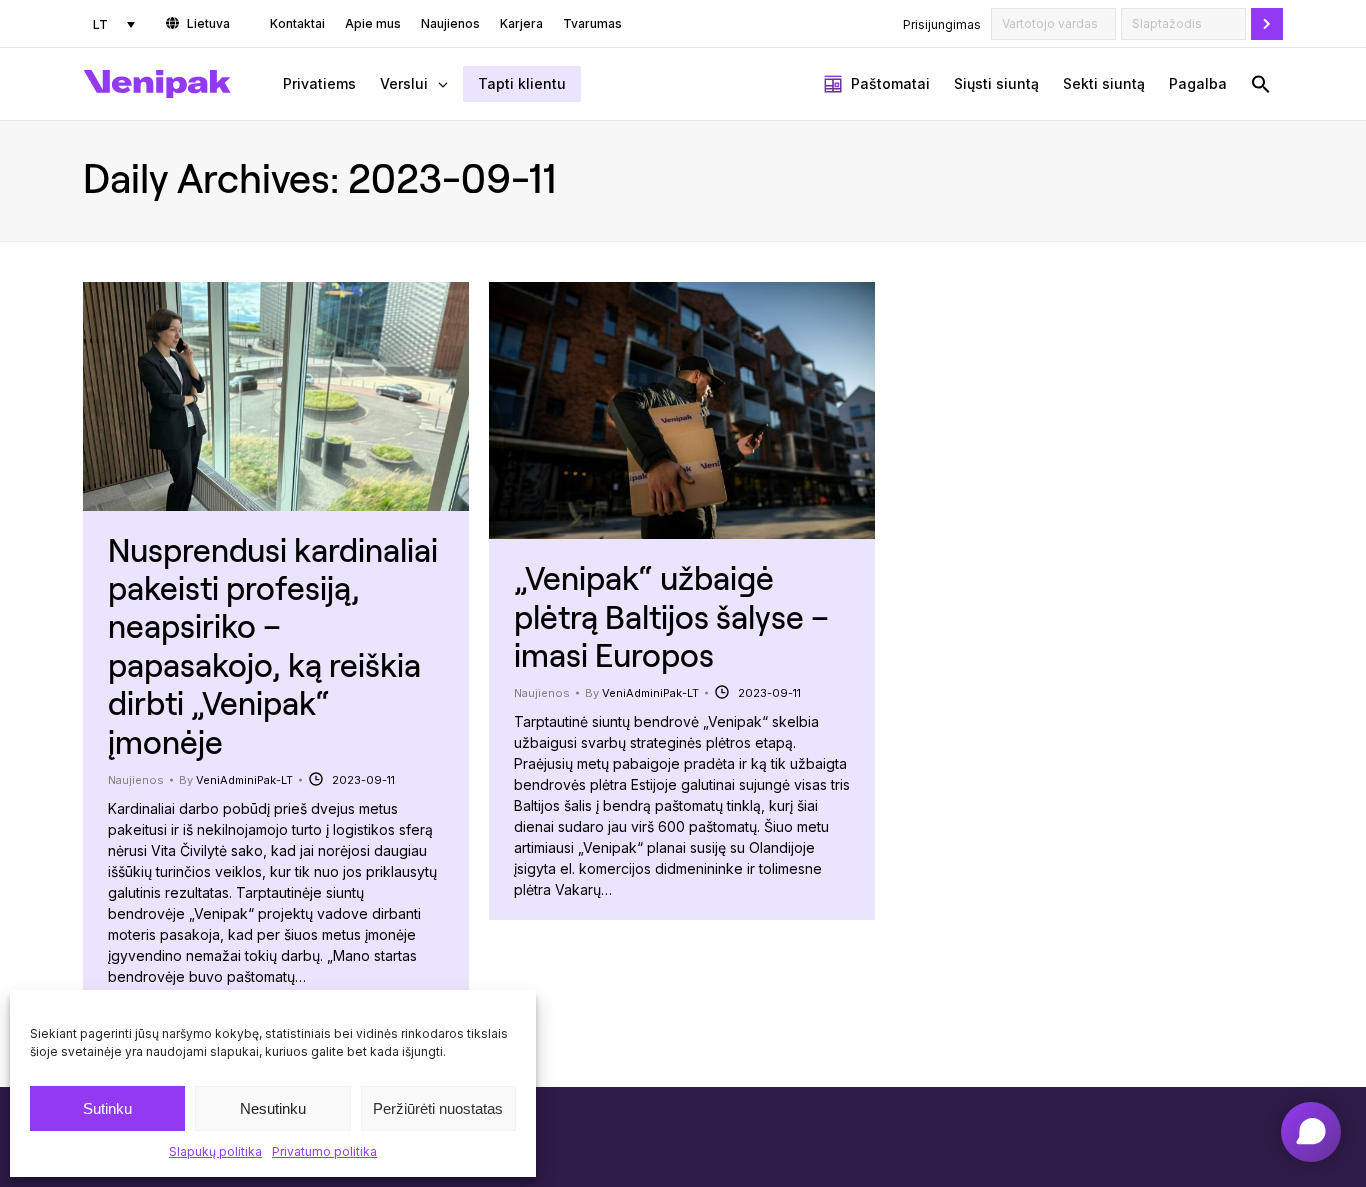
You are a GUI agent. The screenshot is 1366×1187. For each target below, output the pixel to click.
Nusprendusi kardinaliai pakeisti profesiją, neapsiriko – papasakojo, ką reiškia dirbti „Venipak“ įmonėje (273, 645)
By (236, 780)
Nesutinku (273, 1108)
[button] (1261, 84)
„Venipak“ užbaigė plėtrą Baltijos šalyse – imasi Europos (671, 616)
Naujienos (136, 780)
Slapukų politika (215, 1151)
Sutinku (107, 1108)
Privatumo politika (324, 1151)
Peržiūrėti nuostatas (438, 1108)
